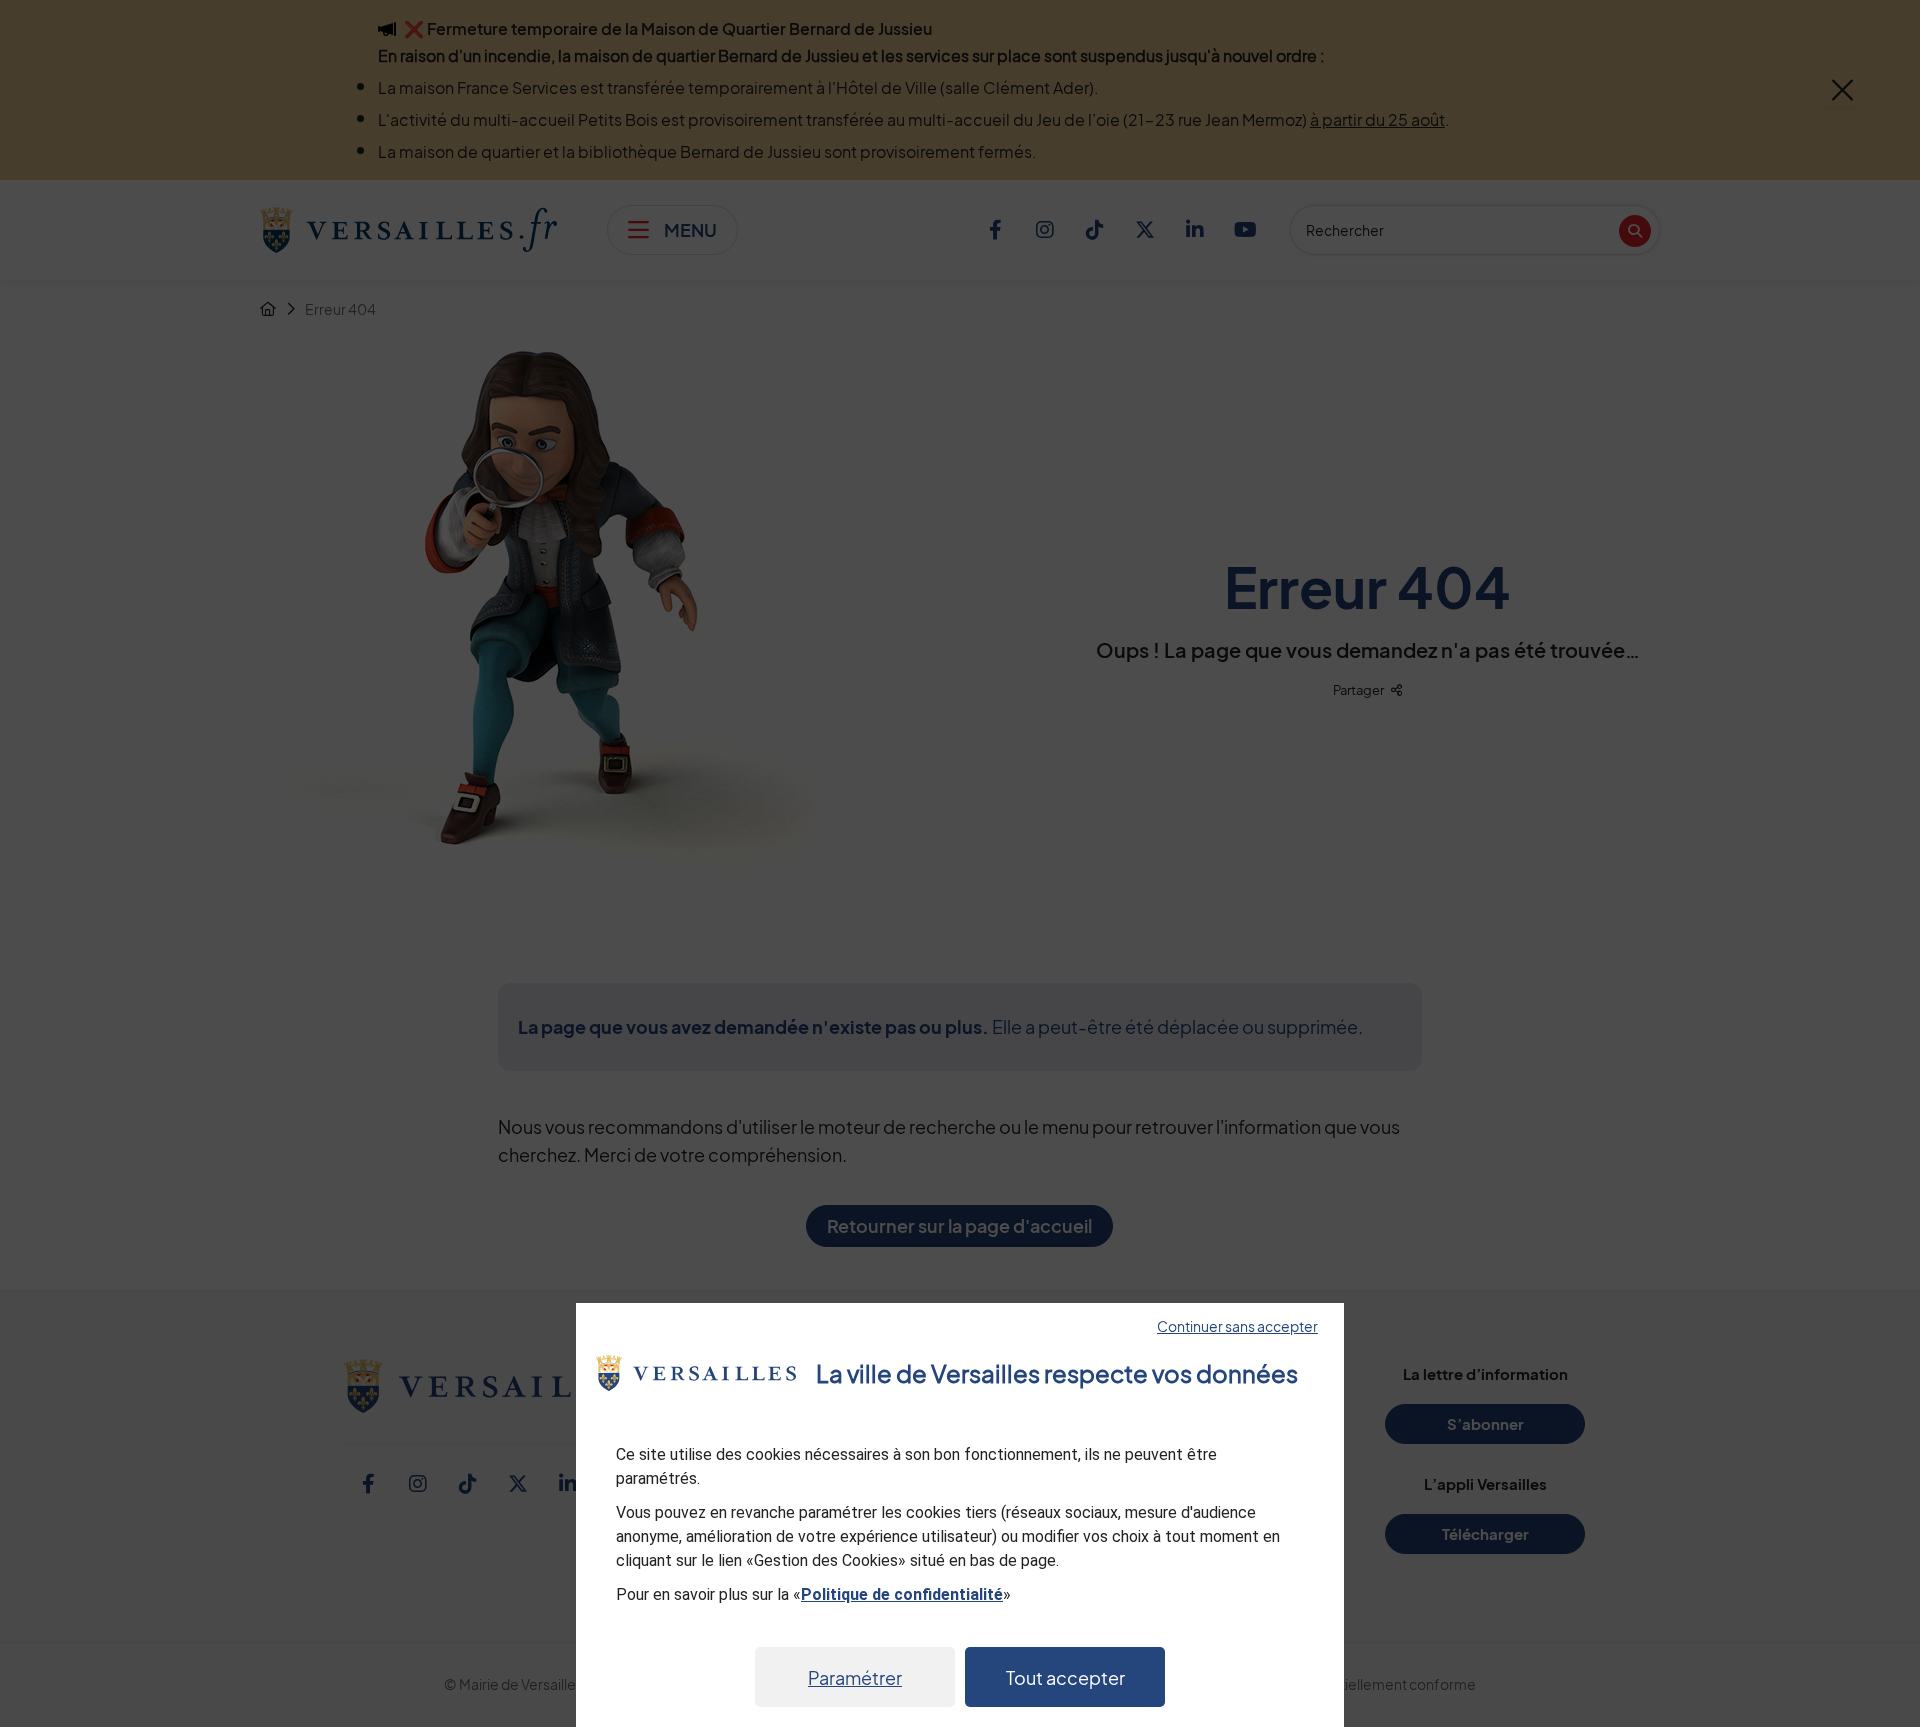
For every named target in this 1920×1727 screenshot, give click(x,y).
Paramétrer (855, 1677)
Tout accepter (1065, 1677)
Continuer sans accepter (1237, 1326)
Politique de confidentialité (902, 1594)
